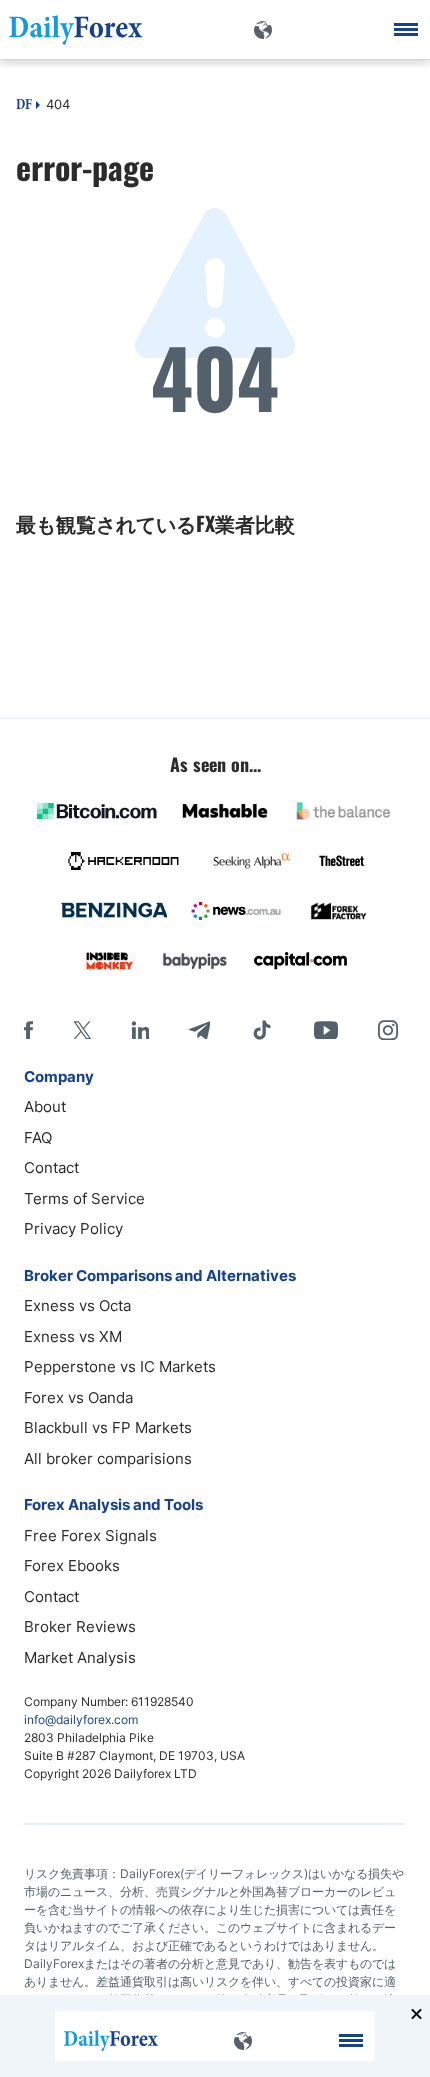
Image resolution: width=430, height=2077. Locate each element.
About (45, 1106)
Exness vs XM (73, 1336)
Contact (51, 1167)
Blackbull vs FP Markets (108, 1427)
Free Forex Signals (90, 1535)
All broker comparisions (108, 1458)
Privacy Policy (73, 1228)
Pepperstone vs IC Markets (120, 1366)
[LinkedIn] (140, 1030)
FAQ (38, 1137)
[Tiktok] (262, 1030)
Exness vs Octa (77, 1305)
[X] (82, 1030)
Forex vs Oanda (78, 1397)
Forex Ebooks (72, 1565)
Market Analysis (80, 1657)
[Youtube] (326, 1030)
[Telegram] (199, 1030)
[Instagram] (388, 1030)
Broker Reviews (80, 1626)
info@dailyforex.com (81, 1719)
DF (24, 106)
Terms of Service (84, 1198)
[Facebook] (28, 1030)
